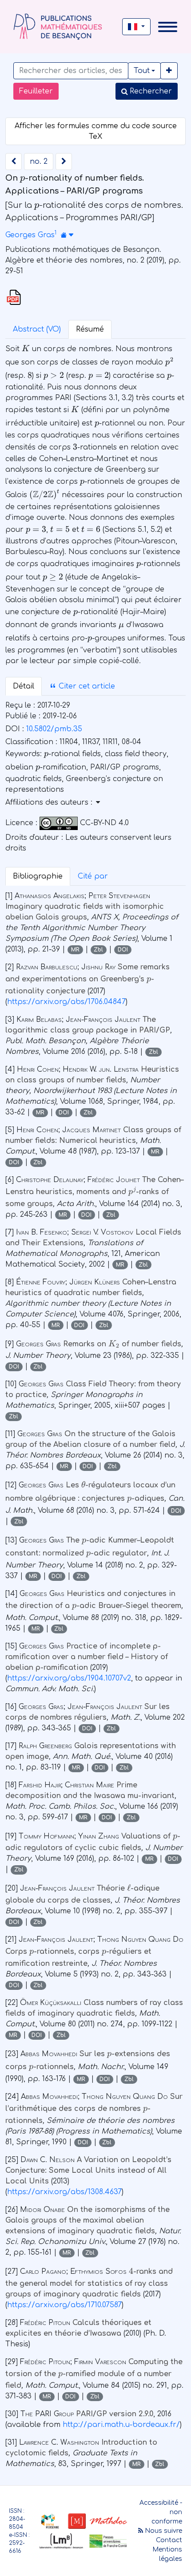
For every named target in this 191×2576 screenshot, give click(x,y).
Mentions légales (167, 2554)
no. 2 (39, 162)
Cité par (93, 876)
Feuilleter (36, 91)
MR (75, 950)
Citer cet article (86, 686)
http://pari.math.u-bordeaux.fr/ (121, 2425)
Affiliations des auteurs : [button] (50, 802)
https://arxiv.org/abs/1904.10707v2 (69, 1678)
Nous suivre (163, 2531)
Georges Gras (30, 235)
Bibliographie (38, 876)
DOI (123, 950)
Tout (142, 71)
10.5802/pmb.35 (54, 729)
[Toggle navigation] (168, 27)
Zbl (98, 950)
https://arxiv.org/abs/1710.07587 (64, 2305)
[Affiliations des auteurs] (67, 235)
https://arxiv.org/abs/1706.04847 (66, 1002)
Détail (24, 686)
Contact (169, 2540)
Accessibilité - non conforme (161, 2512)
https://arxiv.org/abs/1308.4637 (64, 2192)
